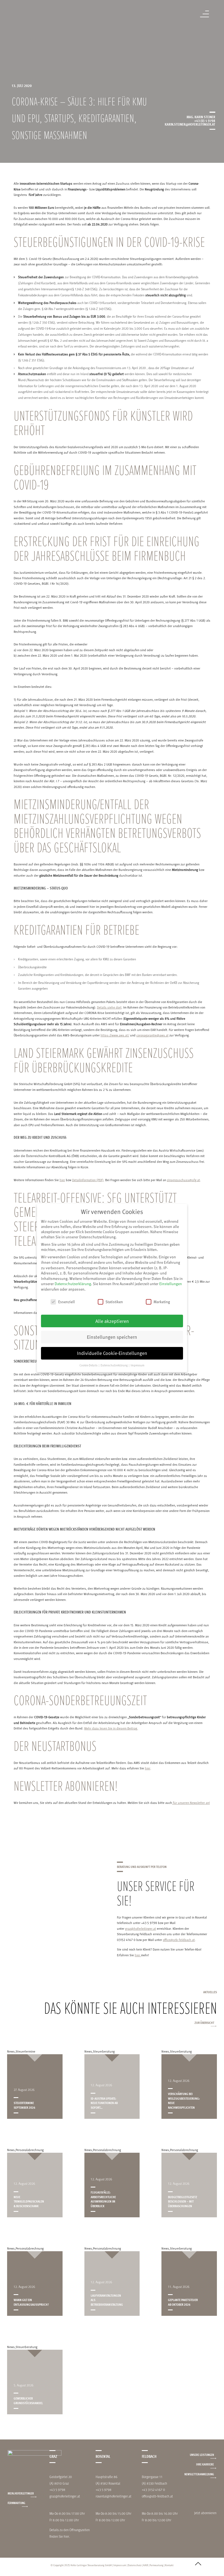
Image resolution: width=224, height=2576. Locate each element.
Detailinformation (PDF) (88, 1180)
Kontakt (169, 2565)
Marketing (162, 1302)
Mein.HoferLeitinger (21, 2493)
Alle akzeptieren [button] (112, 1321)
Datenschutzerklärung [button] (114, 1365)
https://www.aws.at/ (115, 1035)
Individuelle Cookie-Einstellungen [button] (112, 1353)
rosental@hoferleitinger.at (114, 2496)
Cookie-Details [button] (89, 1365)
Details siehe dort (109, 1007)
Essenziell (67, 1302)
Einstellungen (171, 1284)
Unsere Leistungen (202, 2455)
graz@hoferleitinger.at (141, 1928)
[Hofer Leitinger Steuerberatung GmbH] (23, 17)
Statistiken (114, 1302)
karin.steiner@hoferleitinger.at (190, 124)
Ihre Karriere (205, 2464)
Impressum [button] (138, 1365)
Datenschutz (135, 2565)
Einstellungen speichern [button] (112, 1337)
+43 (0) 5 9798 (205, 121)
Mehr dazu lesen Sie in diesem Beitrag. (111, 1728)
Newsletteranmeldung (199, 2474)
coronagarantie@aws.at (152, 1035)
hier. (67, 2536)
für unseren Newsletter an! (191, 1803)
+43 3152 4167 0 (153, 2490)
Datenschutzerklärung (73, 1284)
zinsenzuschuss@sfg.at (183, 1180)
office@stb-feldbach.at (179, 1940)
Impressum (120, 2565)
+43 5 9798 (57, 2490)
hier (62, 1180)
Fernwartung (16, 2503)
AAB (146, 2565)
